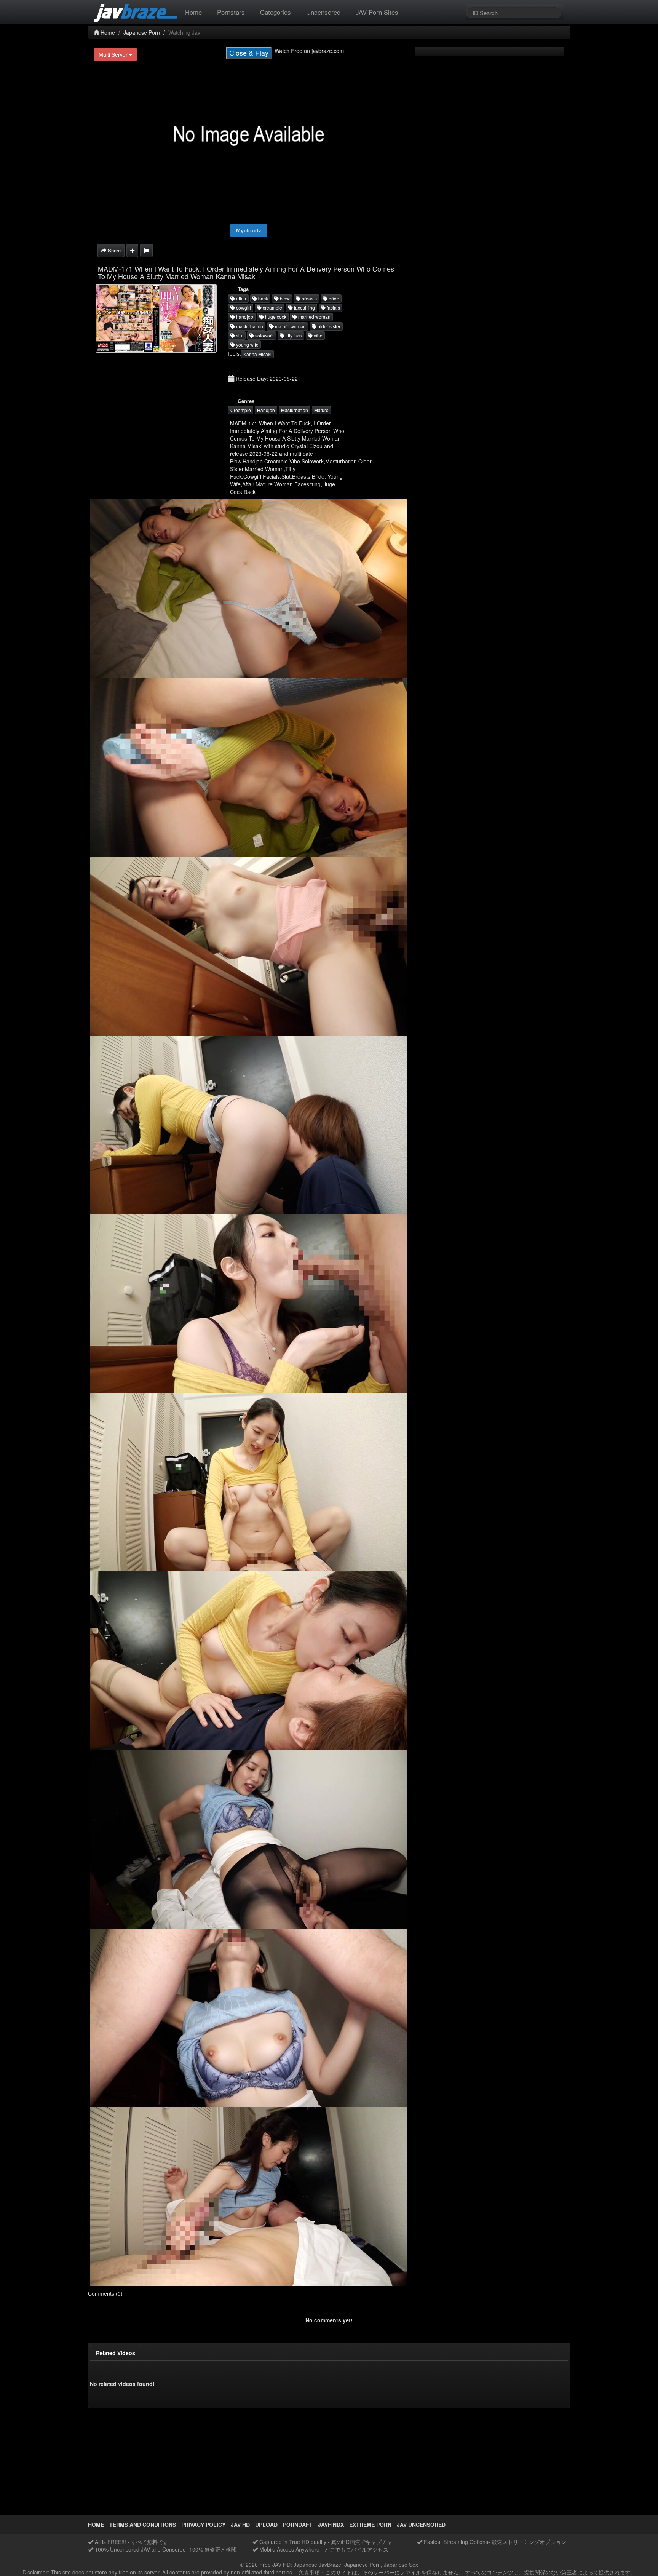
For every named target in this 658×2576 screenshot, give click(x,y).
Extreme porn (370, 2525)
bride (333, 298)
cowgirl (243, 308)
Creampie (241, 410)
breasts (309, 298)
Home (193, 12)
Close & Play (249, 53)
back (263, 298)
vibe (318, 335)
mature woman (290, 326)
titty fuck (293, 335)
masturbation (249, 326)
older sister (328, 326)
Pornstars (231, 12)
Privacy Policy (203, 2525)
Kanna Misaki (257, 354)
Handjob (266, 410)
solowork (264, 335)
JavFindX (331, 2525)
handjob (244, 317)
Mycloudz (249, 230)
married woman (314, 317)
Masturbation (295, 410)
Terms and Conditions (143, 2525)
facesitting (304, 308)
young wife (247, 344)
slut (239, 335)
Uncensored (323, 12)
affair (241, 298)
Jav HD (240, 2525)
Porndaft (298, 2525)
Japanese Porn (142, 32)
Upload (266, 2525)
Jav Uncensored (421, 2525)
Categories (275, 12)
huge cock (275, 317)
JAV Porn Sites (377, 12)
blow (284, 298)
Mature (321, 410)
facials (333, 308)
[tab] (116, 2353)
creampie (272, 308)
